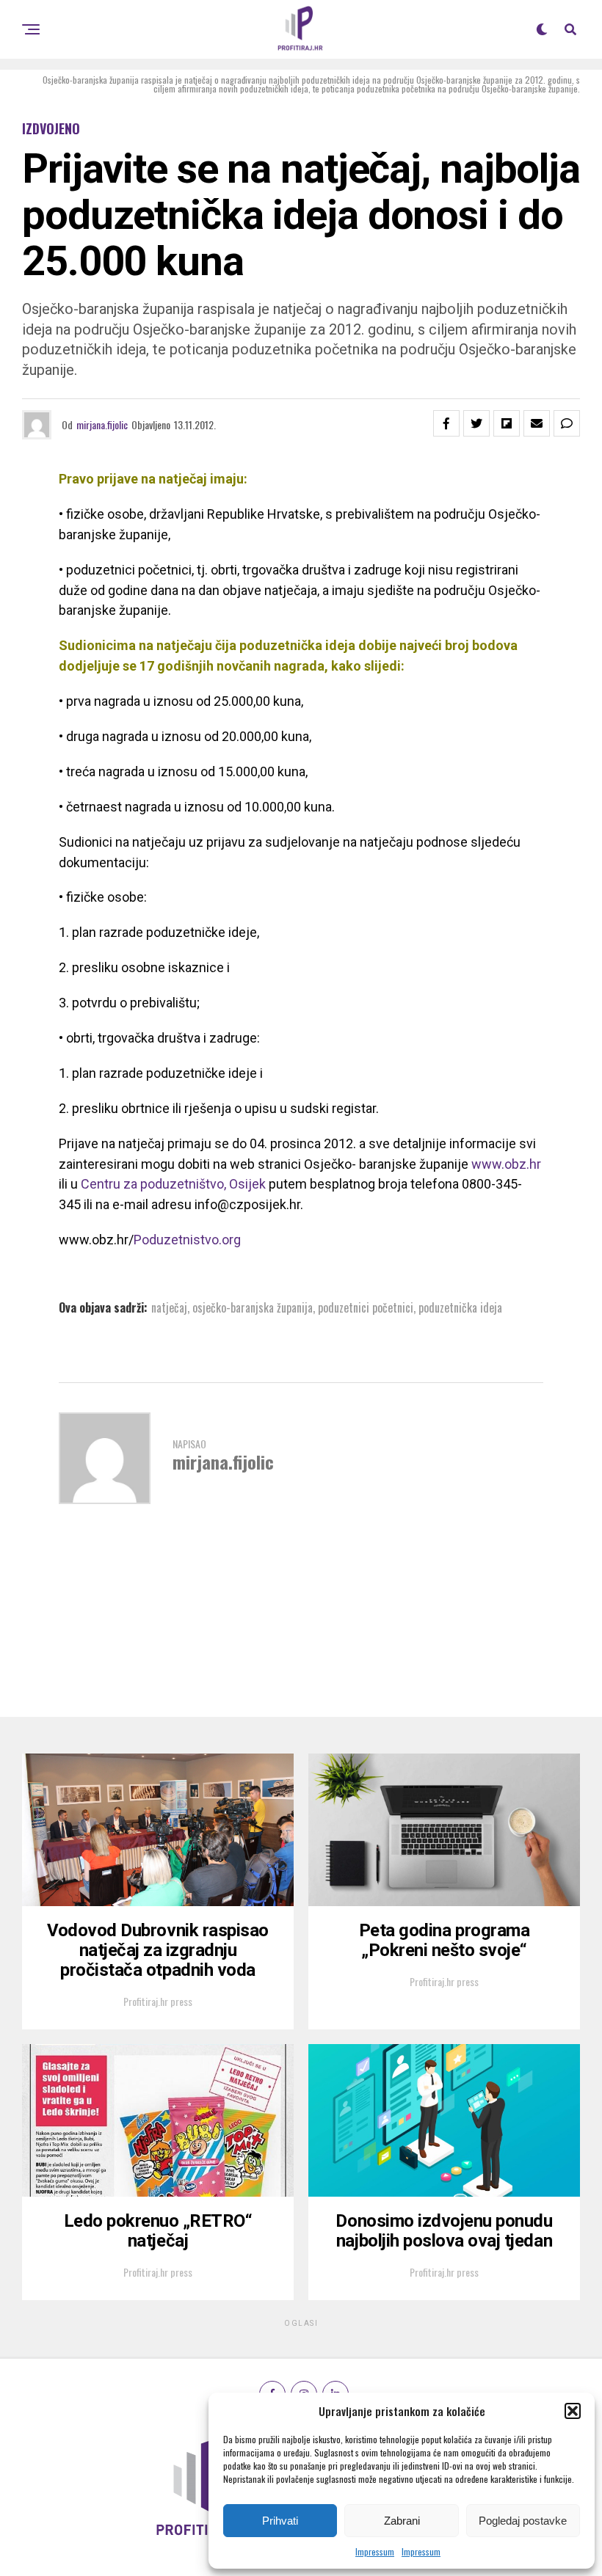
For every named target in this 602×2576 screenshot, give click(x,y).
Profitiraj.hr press (158, 2001)
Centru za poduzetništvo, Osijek (173, 1184)
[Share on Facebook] (446, 423)
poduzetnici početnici (366, 1307)
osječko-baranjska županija (253, 1307)
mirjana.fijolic (102, 424)
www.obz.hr (506, 1164)
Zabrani (402, 2521)
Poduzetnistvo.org (187, 1240)
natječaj (169, 1307)
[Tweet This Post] (476, 423)
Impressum (375, 2551)
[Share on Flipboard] (507, 423)
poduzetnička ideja (460, 1307)
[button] (573, 2411)
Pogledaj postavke (523, 2521)
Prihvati (280, 2521)
